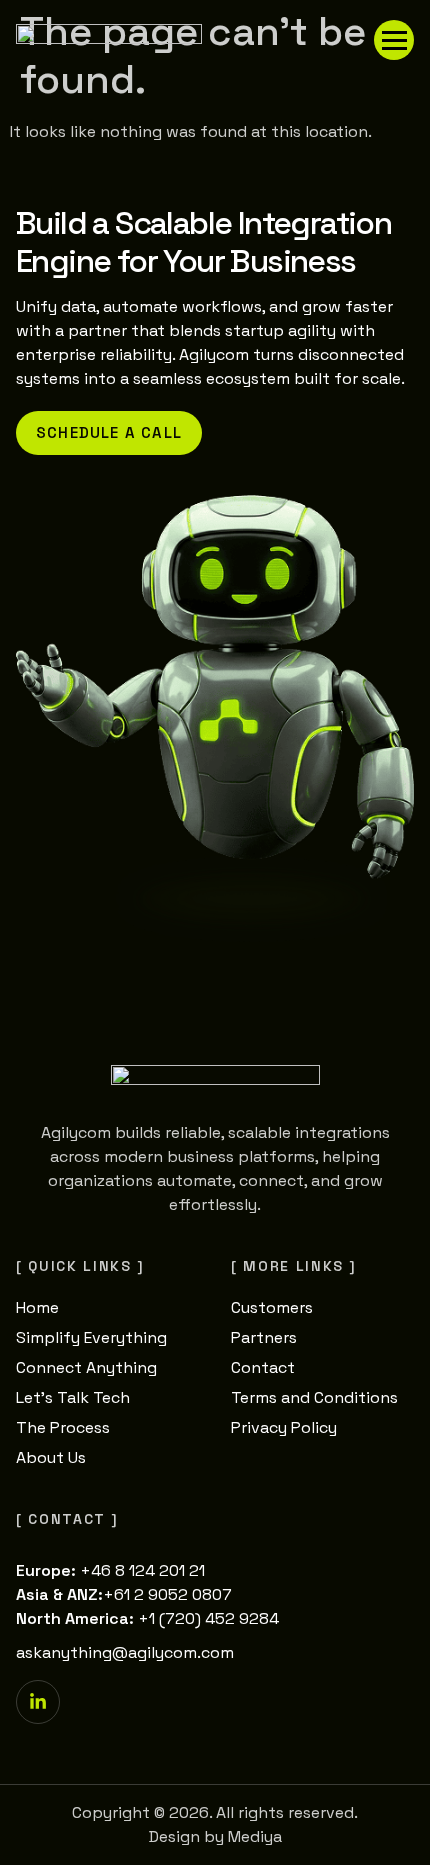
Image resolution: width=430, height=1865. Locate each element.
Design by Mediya (215, 1836)
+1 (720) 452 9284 (208, 1618)
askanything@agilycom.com (125, 1652)
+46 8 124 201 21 (142, 1570)
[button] (394, 40)
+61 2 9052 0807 (167, 1594)
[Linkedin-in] (38, 1702)
